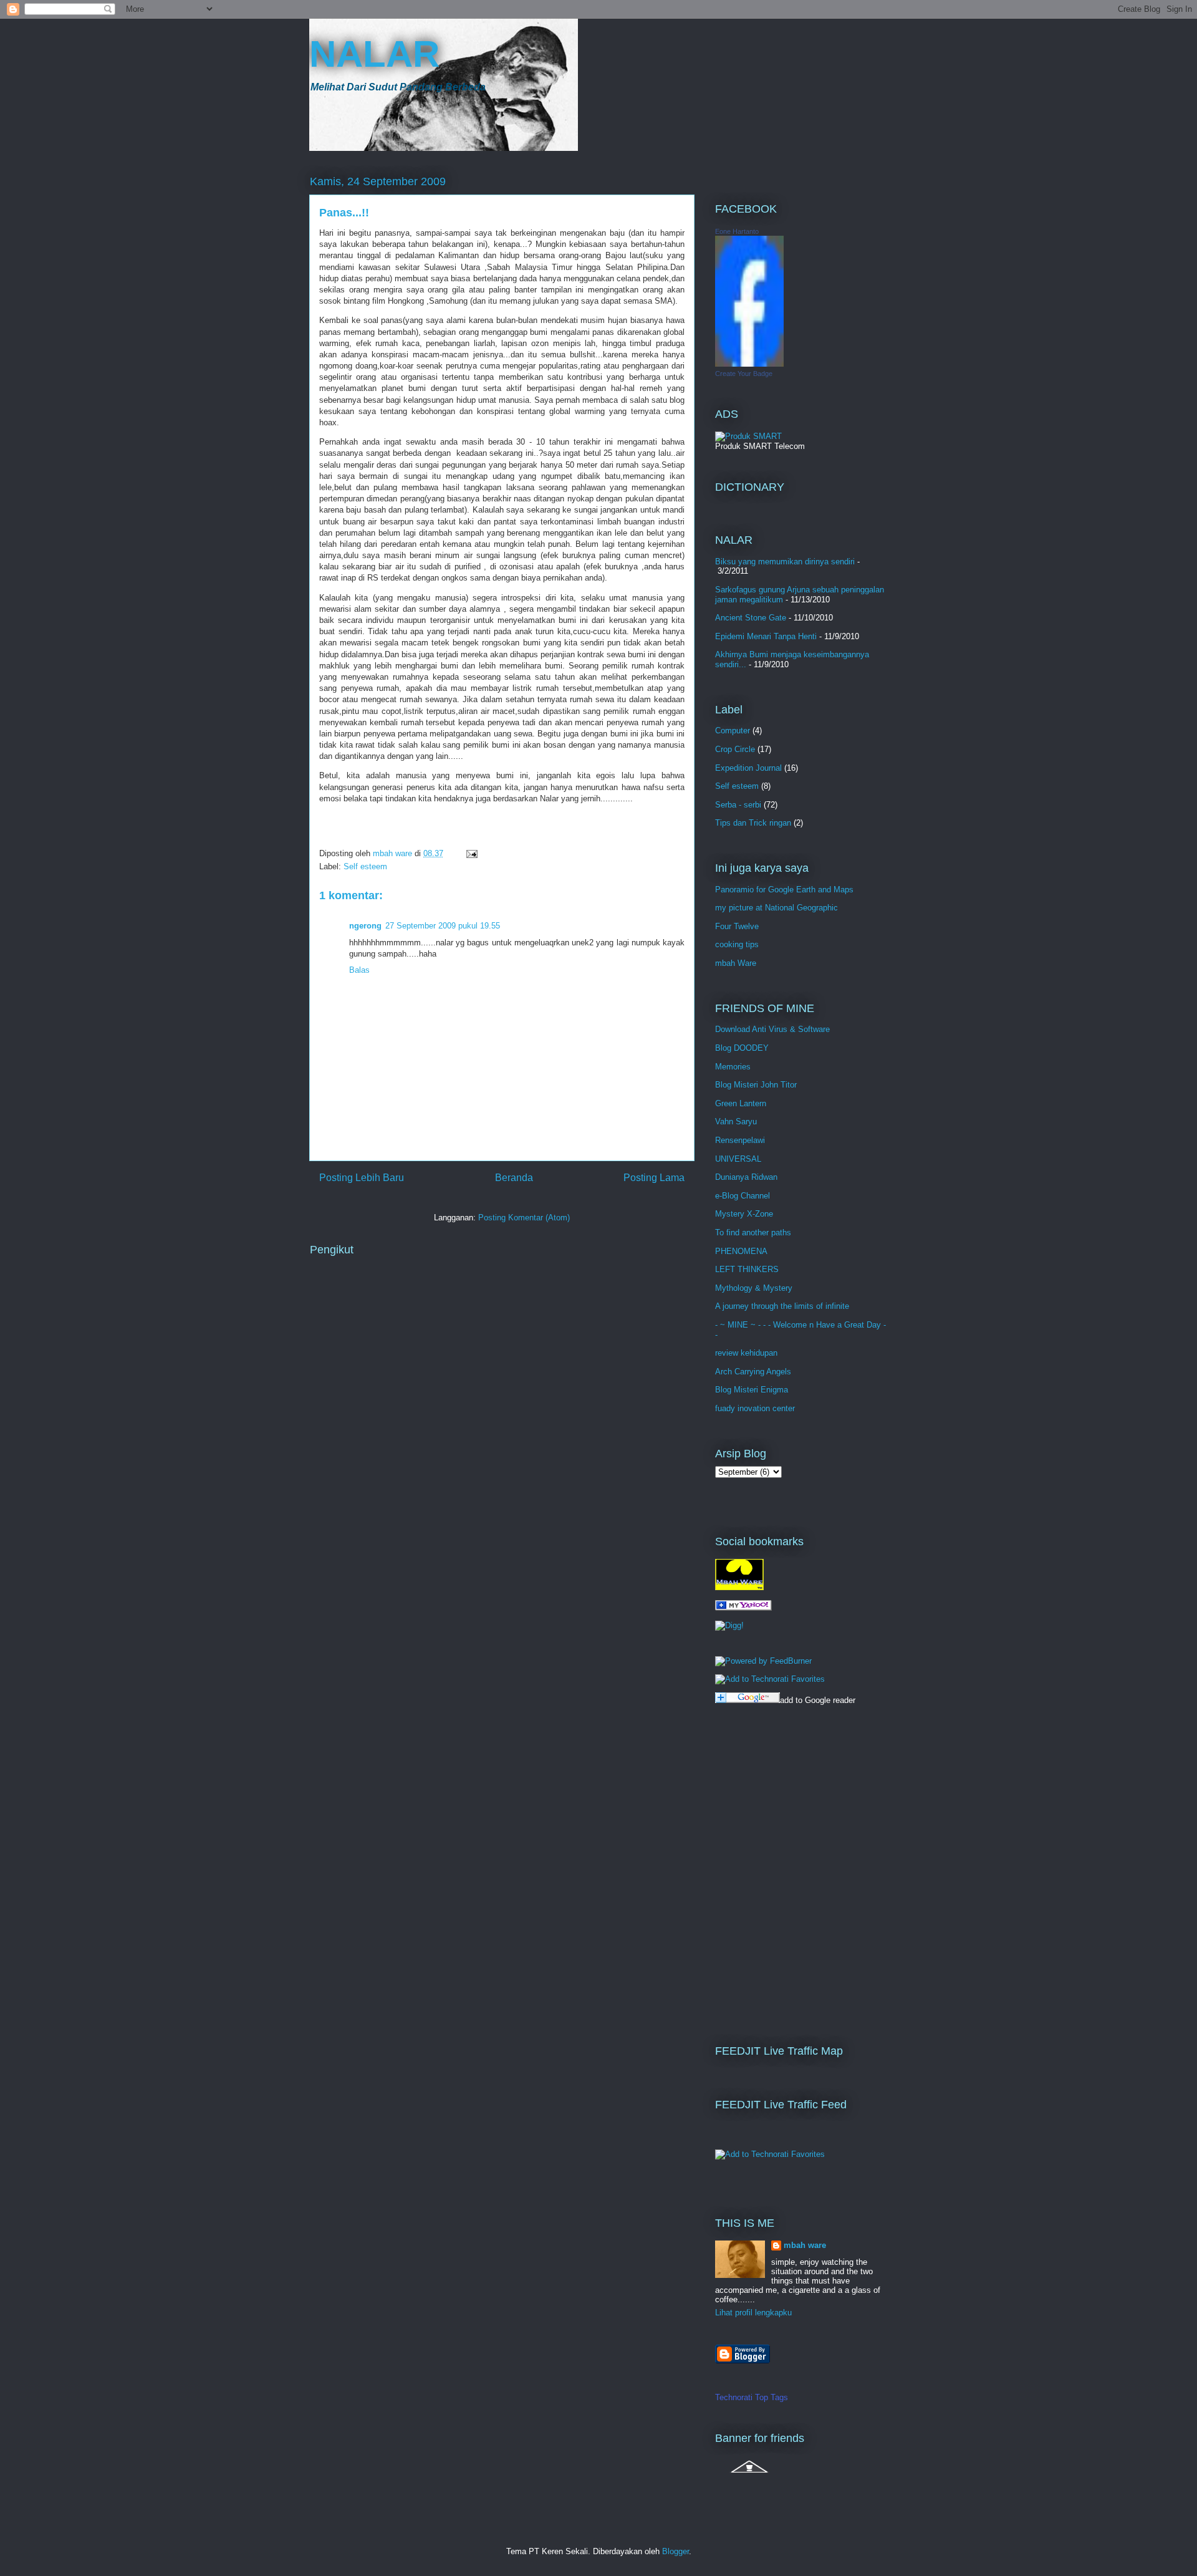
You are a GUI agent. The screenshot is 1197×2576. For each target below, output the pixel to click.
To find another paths (753, 1233)
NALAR (374, 54)
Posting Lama (654, 1178)
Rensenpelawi (740, 1140)
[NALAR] (743, 1608)
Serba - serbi (738, 805)
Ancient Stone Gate (751, 618)
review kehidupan (746, 1353)
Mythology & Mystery (754, 1288)
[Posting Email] (471, 853)
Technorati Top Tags (752, 2397)
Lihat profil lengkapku (753, 2313)
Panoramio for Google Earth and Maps (784, 890)
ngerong (365, 926)
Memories (733, 1067)
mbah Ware (736, 963)
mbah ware (805, 2245)
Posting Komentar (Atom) (524, 1218)
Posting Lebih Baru (362, 1178)
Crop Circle (735, 749)
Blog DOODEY (742, 1048)
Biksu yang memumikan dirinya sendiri (785, 562)
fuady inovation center (755, 1408)
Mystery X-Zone (744, 1214)
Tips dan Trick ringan (753, 823)
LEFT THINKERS (747, 1269)
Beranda (514, 1178)
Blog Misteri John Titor (756, 1085)
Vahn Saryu (736, 1122)
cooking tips (737, 944)
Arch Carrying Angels (753, 1372)
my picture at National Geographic (776, 908)
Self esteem (365, 866)
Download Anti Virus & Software (772, 1029)
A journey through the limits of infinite (782, 1306)
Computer (733, 731)
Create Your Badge (744, 374)
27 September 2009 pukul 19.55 (443, 926)
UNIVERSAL (738, 1159)
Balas (359, 970)
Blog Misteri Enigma (752, 1390)
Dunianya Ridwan (746, 1177)
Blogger (675, 2551)
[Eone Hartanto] (749, 364)
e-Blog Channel (743, 1196)
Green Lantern (741, 1103)
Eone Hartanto (737, 231)
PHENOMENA (741, 1251)
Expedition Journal (748, 768)
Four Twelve (737, 926)
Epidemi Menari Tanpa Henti (766, 636)
